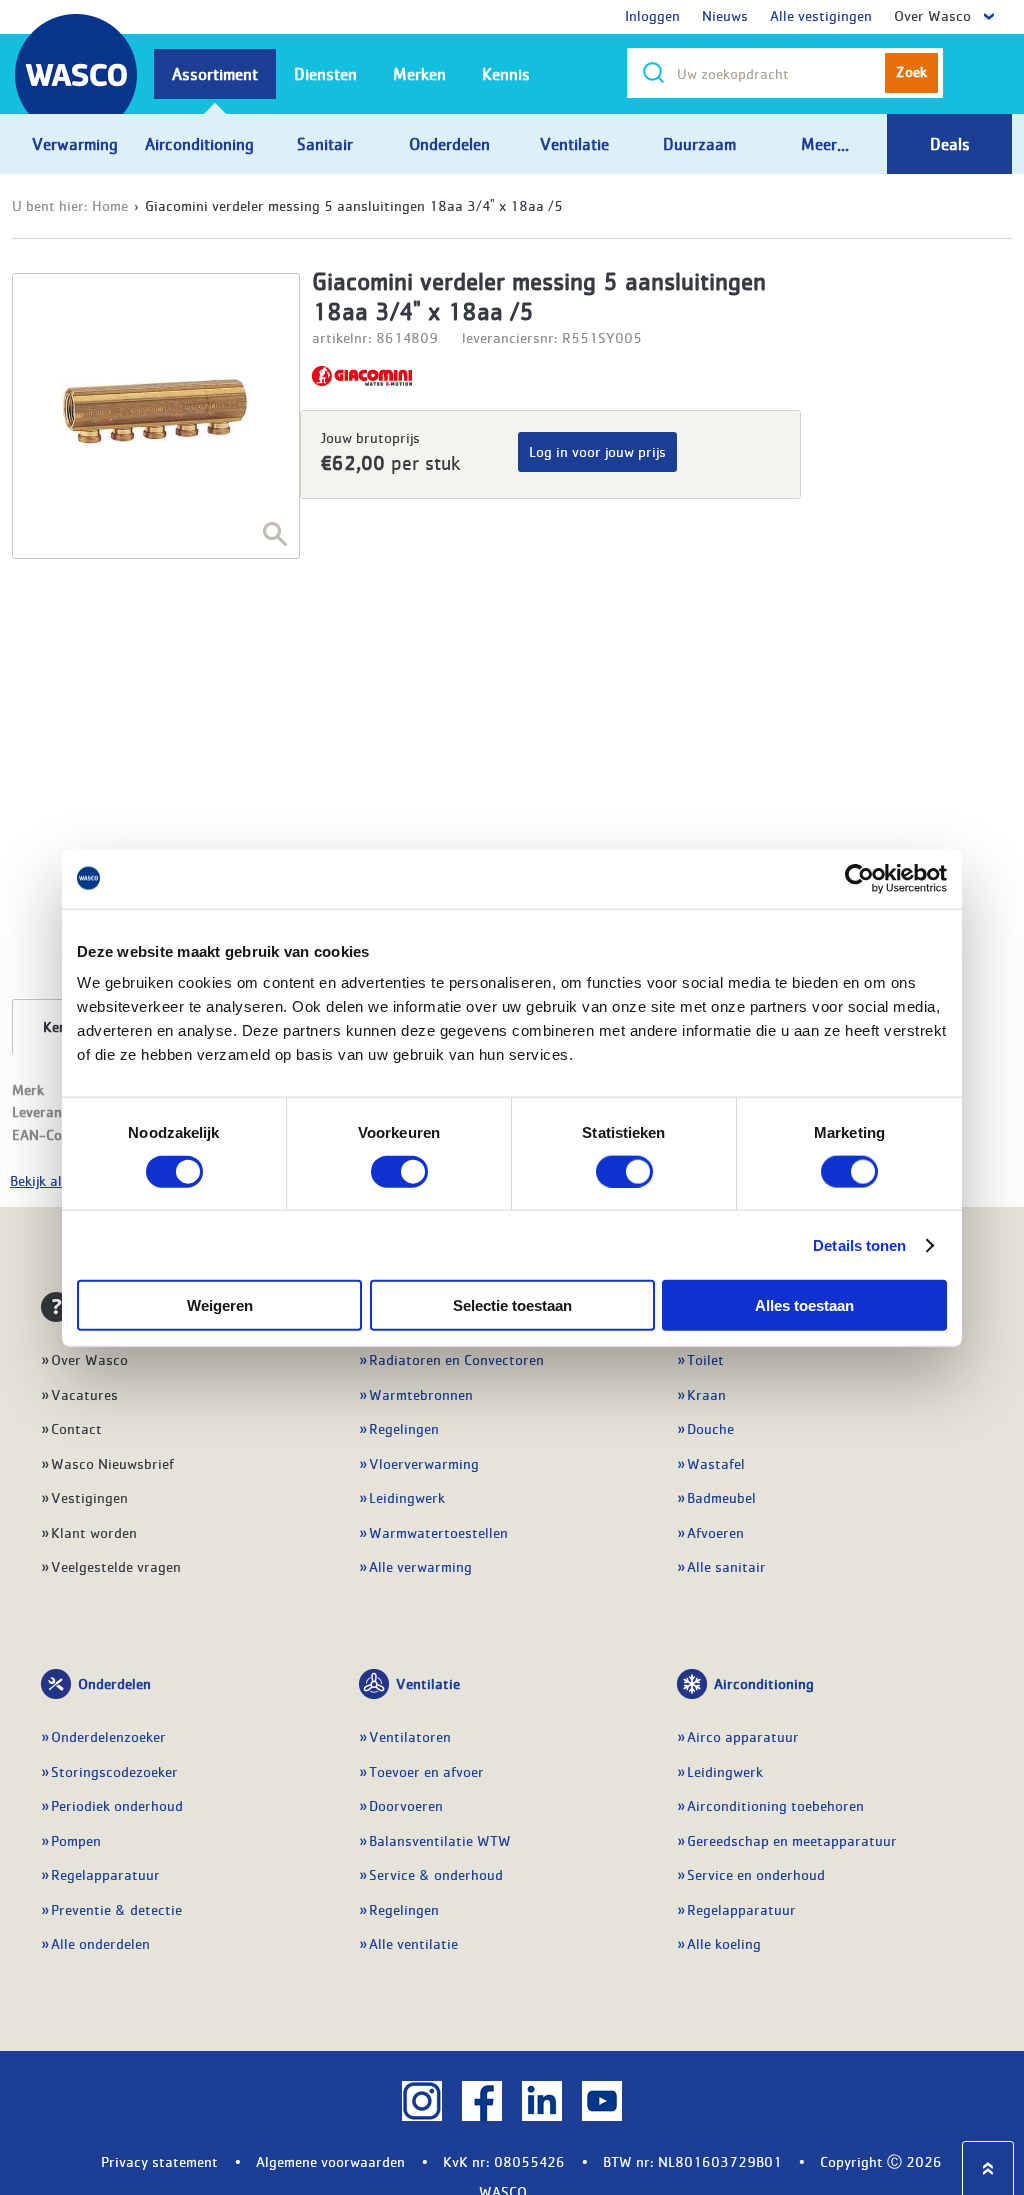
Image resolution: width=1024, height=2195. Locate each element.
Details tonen (859, 1244)
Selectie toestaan (512, 1305)
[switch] (399, 1171)
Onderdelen (114, 1683)
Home (110, 205)
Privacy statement (159, 2161)
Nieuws (725, 15)
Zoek (911, 71)
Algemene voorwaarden (330, 2161)
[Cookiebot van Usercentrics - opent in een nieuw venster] (859, 878)
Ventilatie (428, 1683)
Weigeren (220, 1305)
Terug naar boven (988, 2168)
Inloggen (652, 15)
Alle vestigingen (821, 15)
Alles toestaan (804, 1305)
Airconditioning (764, 1683)
